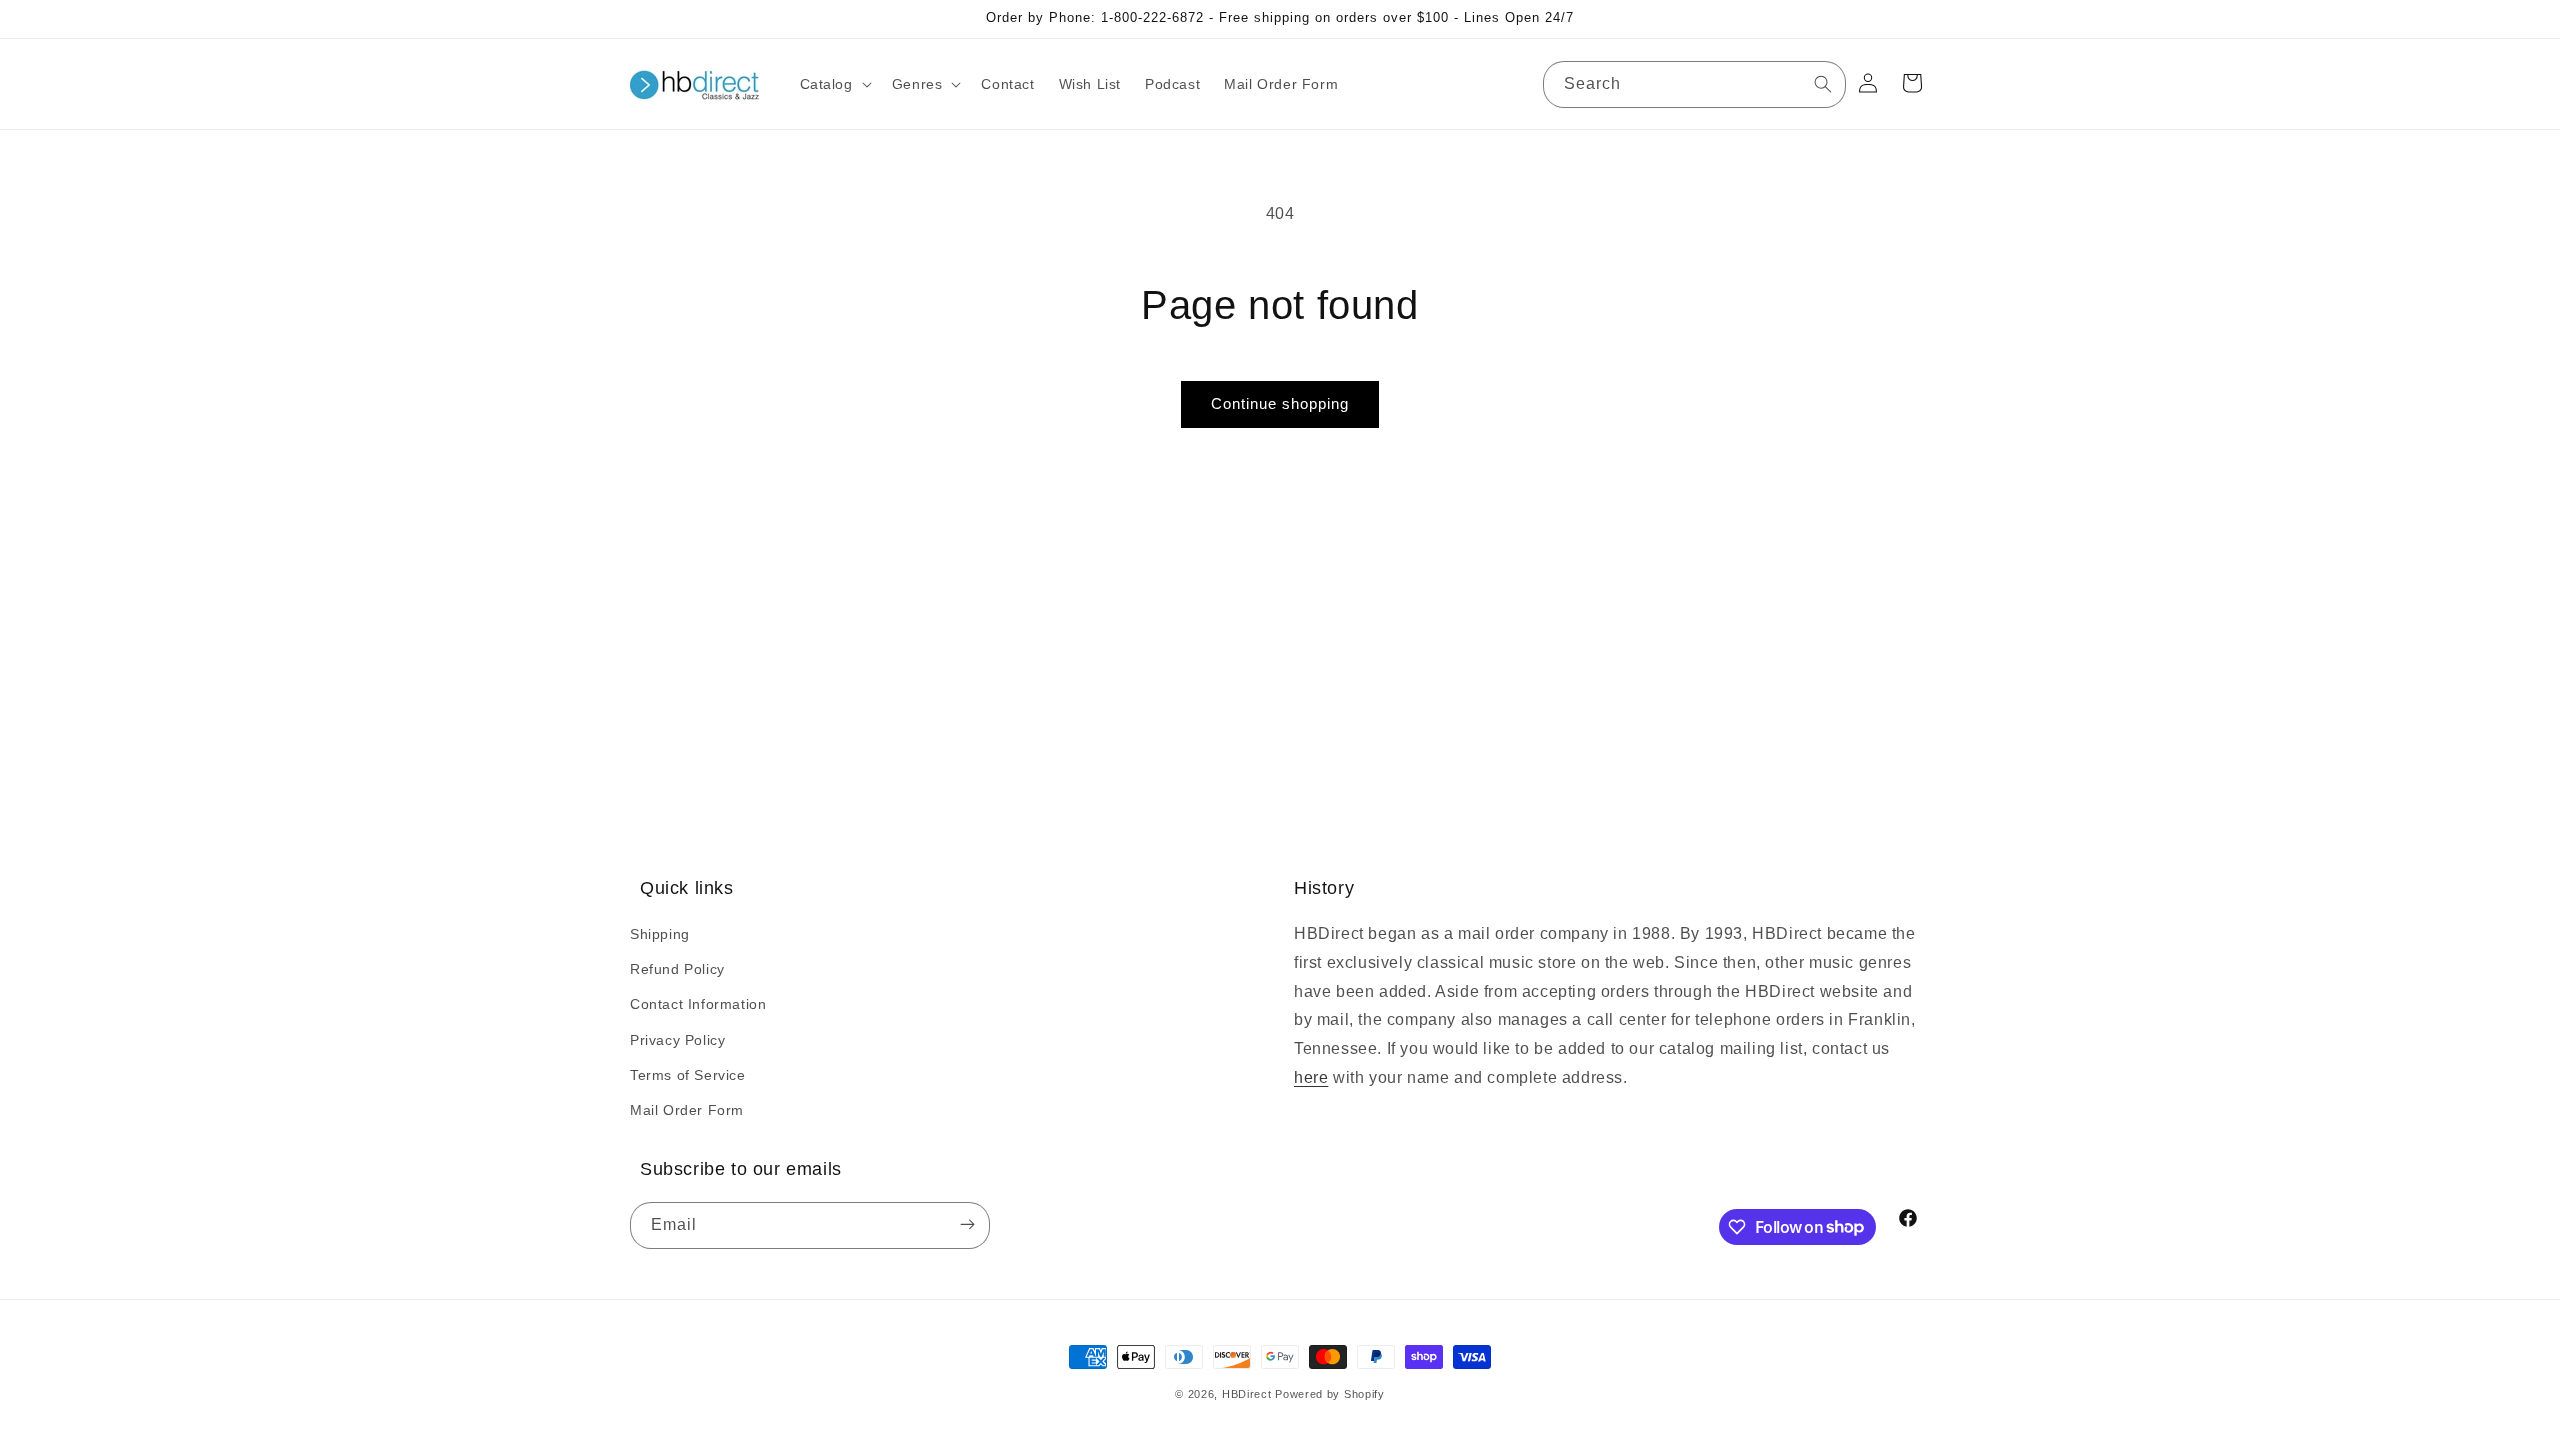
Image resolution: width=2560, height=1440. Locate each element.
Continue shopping (1280, 403)
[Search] (1823, 84)
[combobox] (1694, 84)
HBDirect (1247, 1394)
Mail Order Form (687, 1110)
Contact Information (698, 1004)
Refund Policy (677, 969)
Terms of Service (688, 1075)
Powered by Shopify (1330, 1394)
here (1311, 1077)
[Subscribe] (967, 1225)
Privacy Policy (677, 1040)
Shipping (660, 934)
